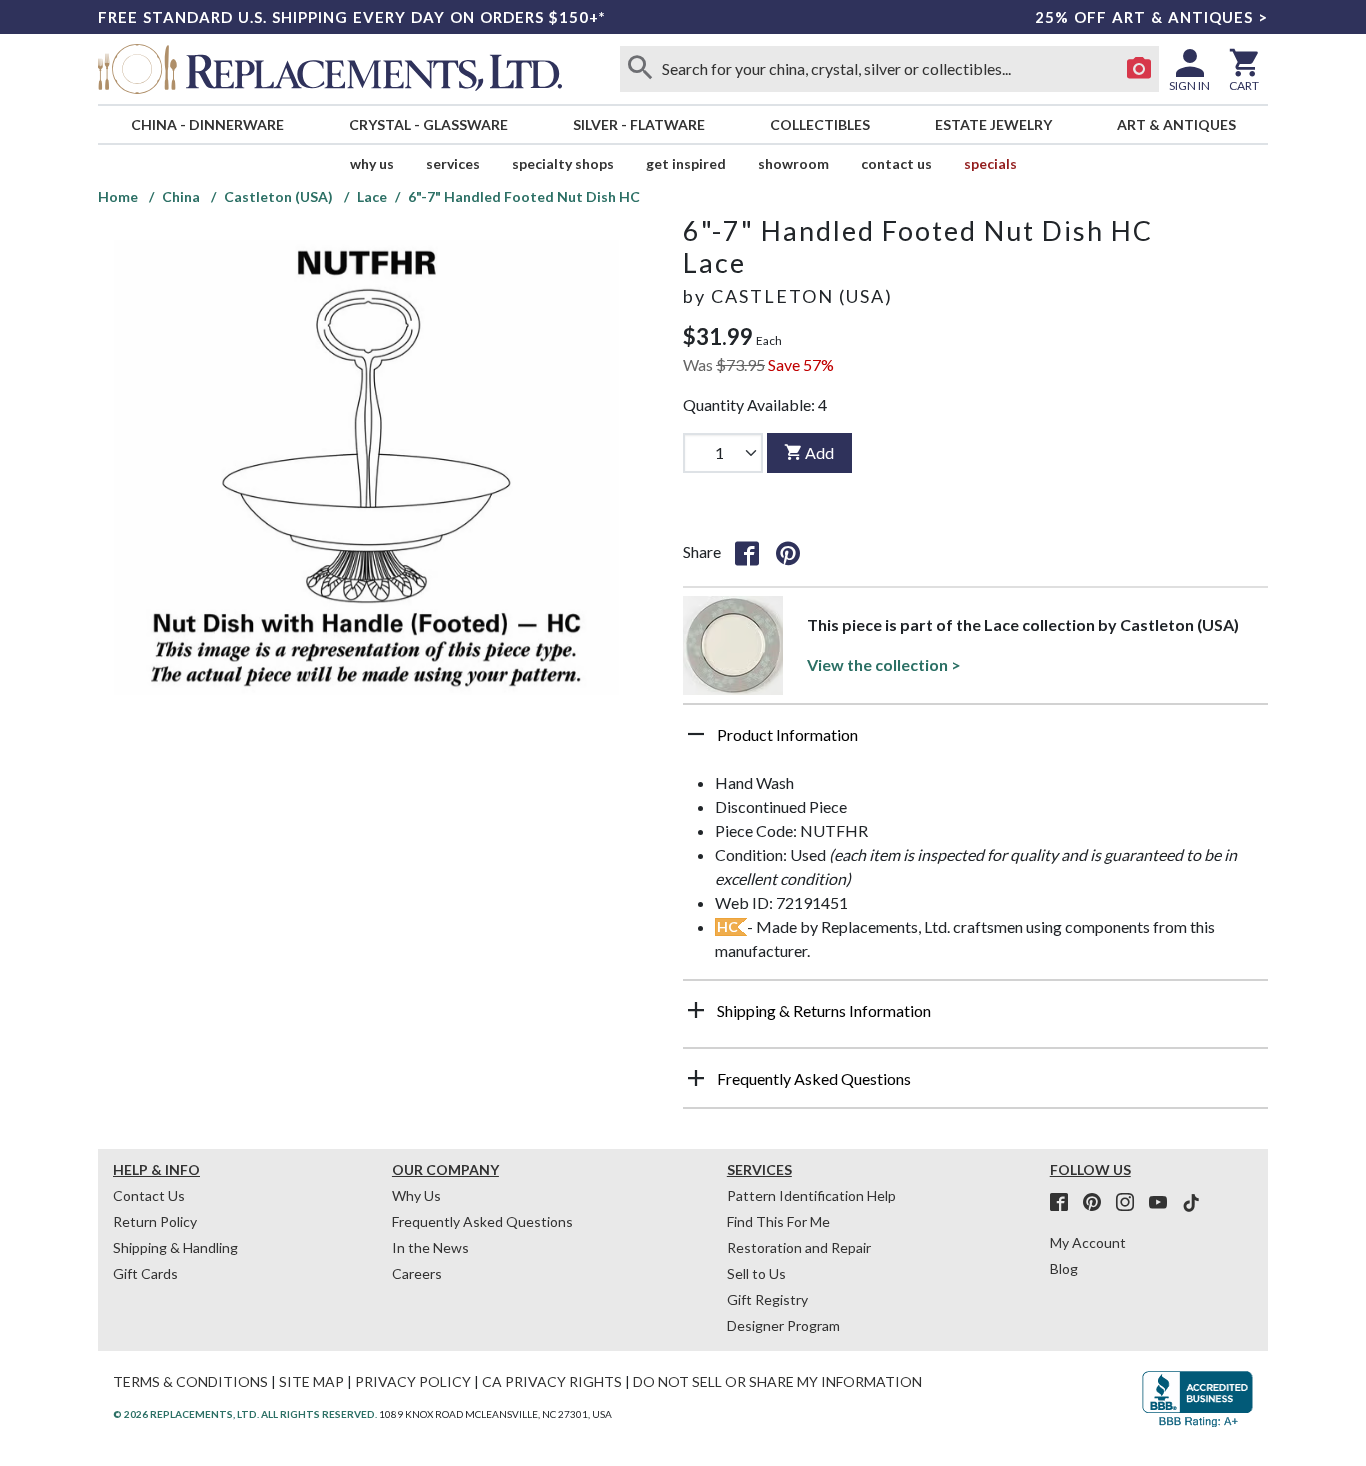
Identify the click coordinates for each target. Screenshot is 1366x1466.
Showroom (793, 163)
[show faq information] (696, 1078)
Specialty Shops (563, 163)
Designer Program (783, 1325)
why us (372, 163)
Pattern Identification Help (811, 1195)
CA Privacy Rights (552, 1381)
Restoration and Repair (799, 1247)
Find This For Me (778, 1221)
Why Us (416, 1195)
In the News (430, 1247)
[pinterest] (1098, 1203)
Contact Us (896, 163)
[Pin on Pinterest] (788, 552)
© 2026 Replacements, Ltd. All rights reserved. (245, 1414)
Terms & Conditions (190, 1381)
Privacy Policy (413, 1381)
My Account (1088, 1242)
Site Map (311, 1381)
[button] (975, 742)
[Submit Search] (640, 69)
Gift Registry (767, 1299)
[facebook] (1065, 1203)
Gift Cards (145, 1273)
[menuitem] (207, 124)
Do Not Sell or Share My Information (777, 1381)
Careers (417, 1273)
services (453, 163)
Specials (990, 163)
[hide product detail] (696, 734)
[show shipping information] (696, 1010)
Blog (1064, 1268)
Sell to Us (756, 1273)
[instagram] (1131, 1203)
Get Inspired (686, 163)
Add (819, 452)
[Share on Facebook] (747, 552)
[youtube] (1164, 1203)
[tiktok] (1191, 1203)
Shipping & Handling (175, 1247)
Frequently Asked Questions (482, 1221)
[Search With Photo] (1139, 69)
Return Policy (155, 1221)
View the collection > (884, 664)
